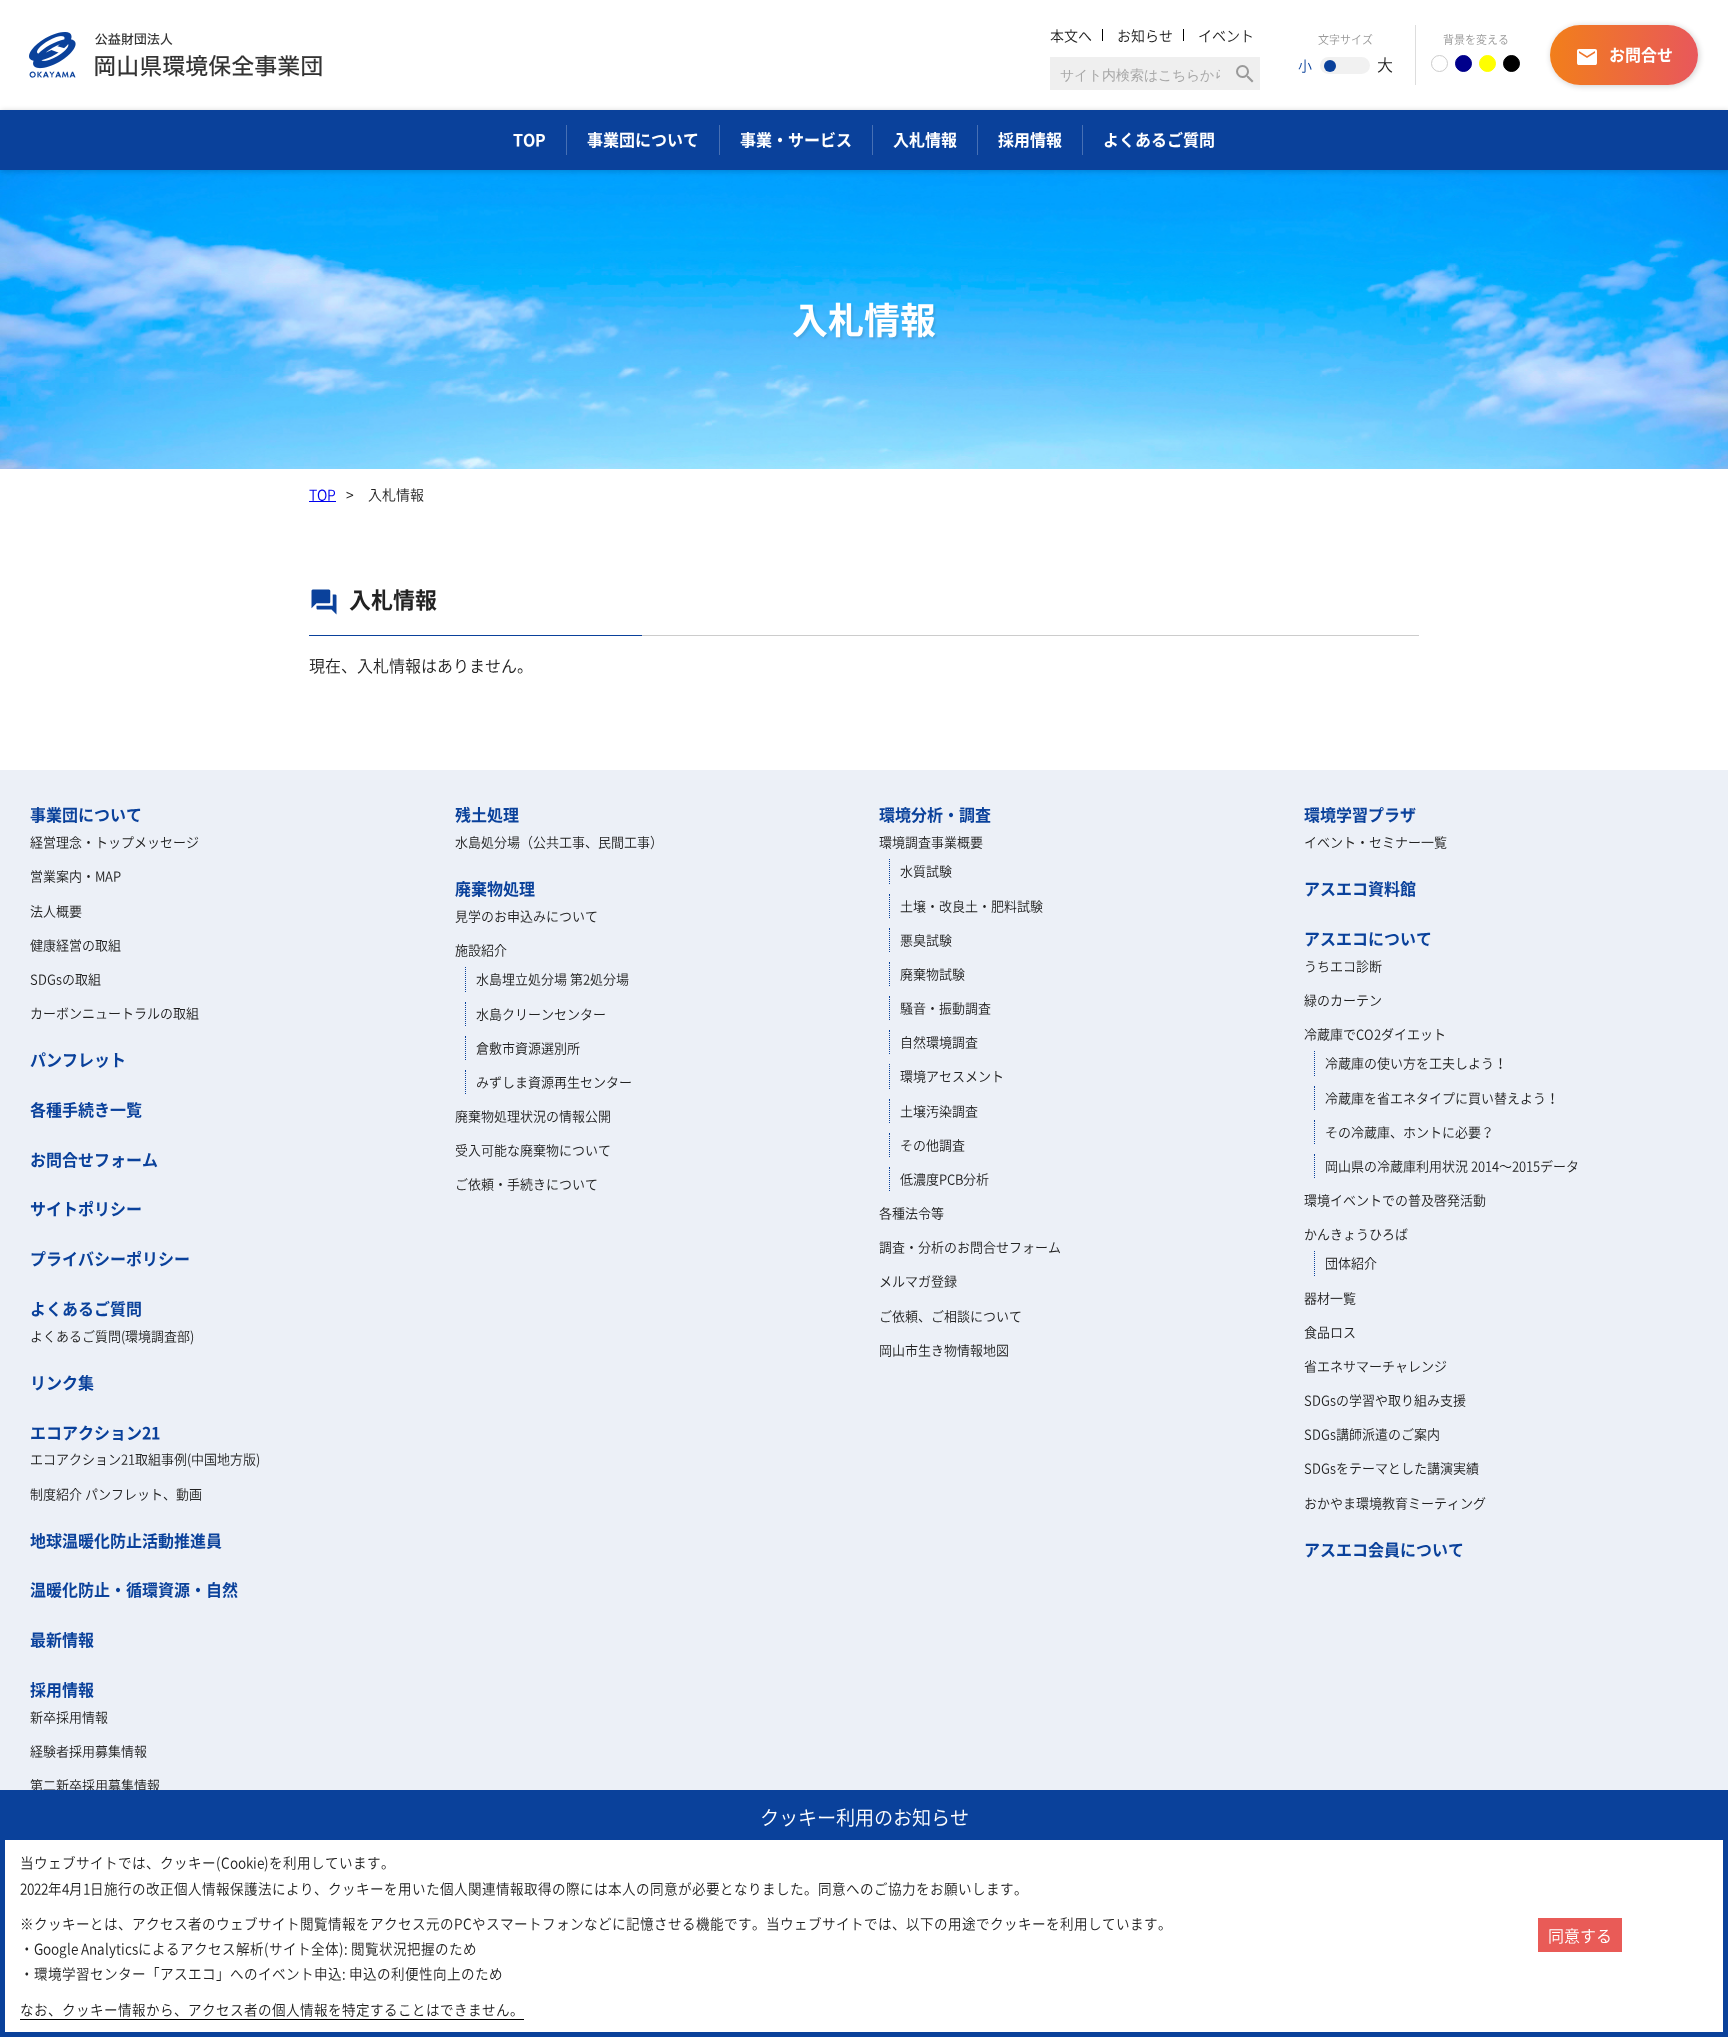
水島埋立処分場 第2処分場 (552, 978)
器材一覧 (1330, 1297)
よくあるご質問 (1159, 139)
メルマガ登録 (918, 1280)
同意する (1580, 1935)
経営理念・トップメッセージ (114, 841)
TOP (529, 139)
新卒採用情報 (69, 1716)
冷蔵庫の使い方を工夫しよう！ (1416, 1062)
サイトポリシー (86, 1208)
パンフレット (78, 1059)
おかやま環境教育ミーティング (1395, 1502)
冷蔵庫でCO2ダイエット (1375, 1033)
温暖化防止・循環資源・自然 (134, 1589)
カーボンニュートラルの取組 (114, 1012)
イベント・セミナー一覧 (1375, 841)
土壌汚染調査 (939, 1110)
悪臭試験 (926, 939)
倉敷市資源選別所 (528, 1047)
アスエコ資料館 (1360, 888)
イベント (1226, 35)
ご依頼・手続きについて (526, 1183)
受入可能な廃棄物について (533, 1149)
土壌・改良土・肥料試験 (971, 905)
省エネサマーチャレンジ (1375, 1365)
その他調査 (932, 1144)
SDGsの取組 (65, 978)
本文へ (1071, 35)
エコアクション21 (95, 1432)
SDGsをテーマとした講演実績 (1391, 1467)
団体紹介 (1351, 1262)
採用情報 (1030, 139)
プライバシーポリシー (110, 1258)
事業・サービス (796, 139)
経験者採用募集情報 (88, 1750)
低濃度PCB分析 (944, 1178)
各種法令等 (911, 1212)
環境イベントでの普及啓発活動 (1395, 1199)
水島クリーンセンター (541, 1013)
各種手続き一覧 (86, 1109)
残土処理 (487, 814)
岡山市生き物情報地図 (944, 1349)
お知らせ (1145, 35)
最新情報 (62, 1639)
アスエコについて (1368, 938)
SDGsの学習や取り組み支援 (1385, 1399)
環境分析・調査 (935, 814)
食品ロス (1330, 1331)
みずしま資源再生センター (554, 1081)
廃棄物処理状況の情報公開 (533, 1115)
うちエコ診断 (1343, 965)
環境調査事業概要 (931, 841)
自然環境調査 (939, 1041)
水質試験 (926, 870)
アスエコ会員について (1384, 1549)
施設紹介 (481, 949)
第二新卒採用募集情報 (95, 1784)
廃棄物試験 (932, 973)
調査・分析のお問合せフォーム (970, 1246)
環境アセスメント (952, 1075)
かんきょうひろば (1356, 1233)
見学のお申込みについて (526, 915)
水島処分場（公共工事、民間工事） (559, 841)
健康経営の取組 (75, 944)
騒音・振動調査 (945, 1007)
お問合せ (1624, 55)
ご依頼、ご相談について (950, 1315)
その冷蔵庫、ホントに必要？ (1409, 1131)
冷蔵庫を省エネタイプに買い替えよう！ (1442, 1097)
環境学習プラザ (1360, 814)
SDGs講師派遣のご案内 (1372, 1433)
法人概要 (56, 910)
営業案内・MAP (75, 875)
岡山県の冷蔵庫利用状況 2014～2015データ (1452, 1165)
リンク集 (62, 1382)
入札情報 (925, 139)
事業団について (643, 139)
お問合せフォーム (94, 1159)
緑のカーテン (1343, 999)
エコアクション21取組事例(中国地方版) (145, 1458)
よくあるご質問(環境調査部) (112, 1335)
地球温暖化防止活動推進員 (126, 1540)
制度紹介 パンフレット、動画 (116, 1493)
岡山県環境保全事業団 (175, 55)
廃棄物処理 (495, 888)
